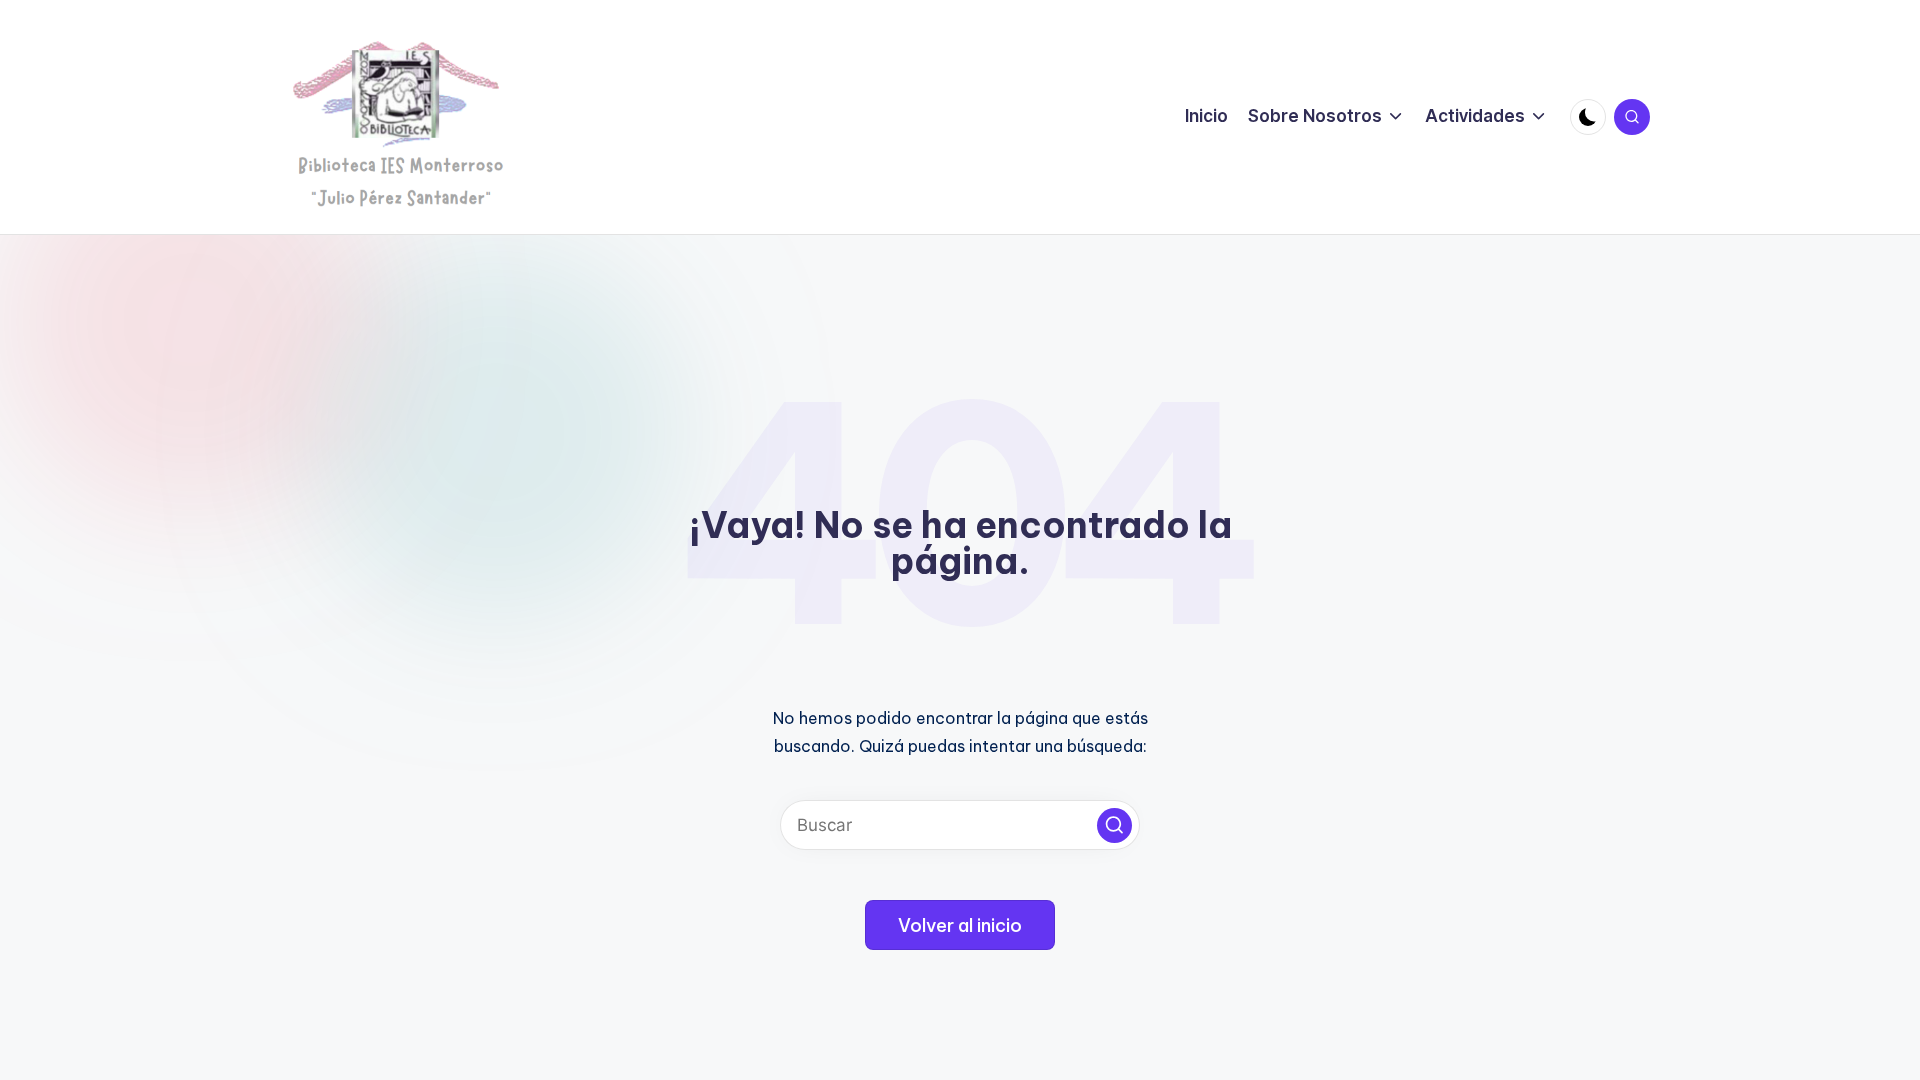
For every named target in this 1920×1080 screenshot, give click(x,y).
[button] (1114, 825)
